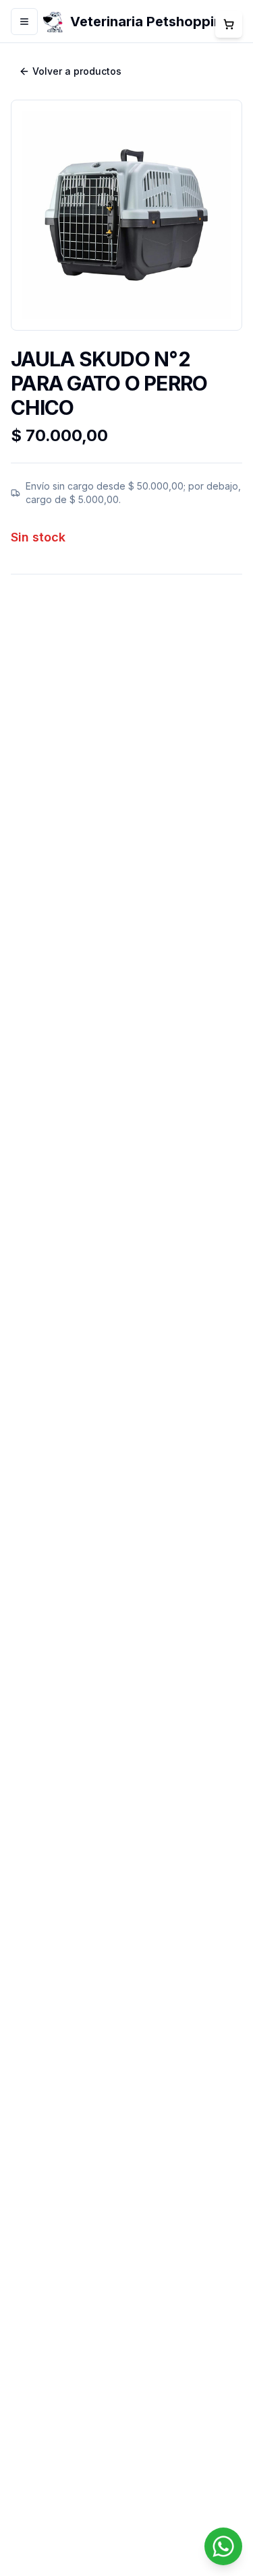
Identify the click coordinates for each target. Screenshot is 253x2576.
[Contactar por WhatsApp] (223, 2546)
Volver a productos (77, 71)
